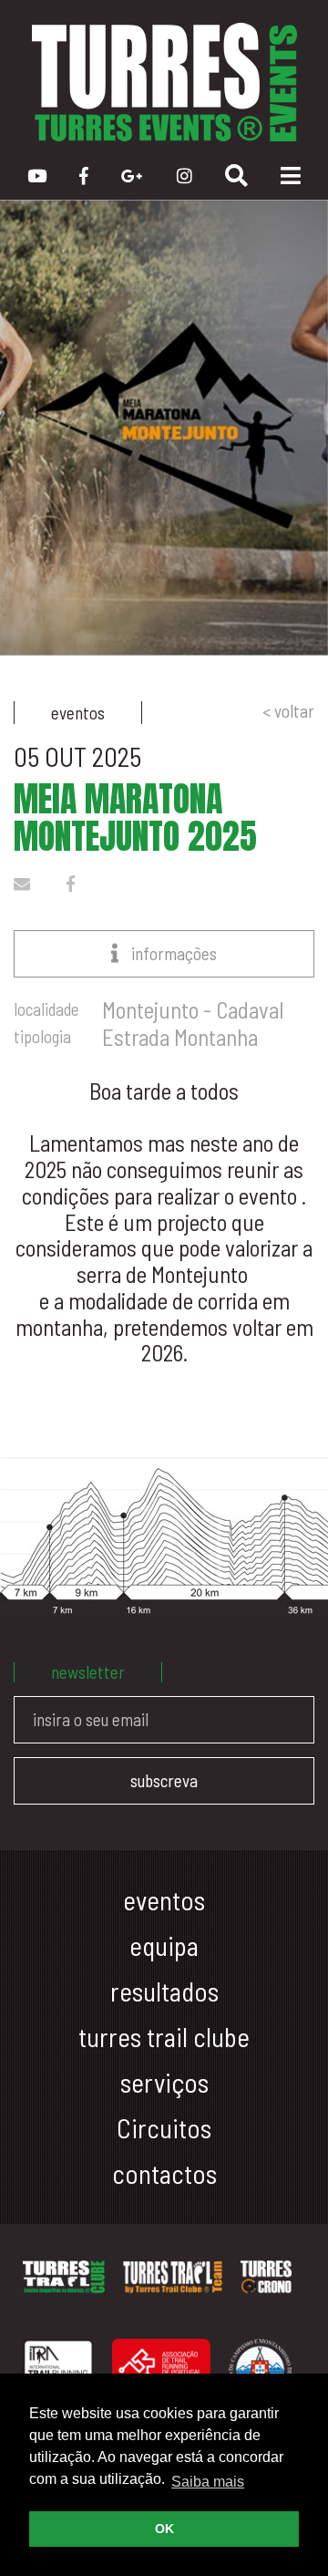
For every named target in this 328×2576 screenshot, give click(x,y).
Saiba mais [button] (208, 2482)
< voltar (288, 711)
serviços (164, 2082)
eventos (164, 1900)
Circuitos (164, 2128)
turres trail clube (164, 2037)
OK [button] (164, 2529)
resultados (164, 1991)
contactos (164, 2173)
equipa (164, 1945)
